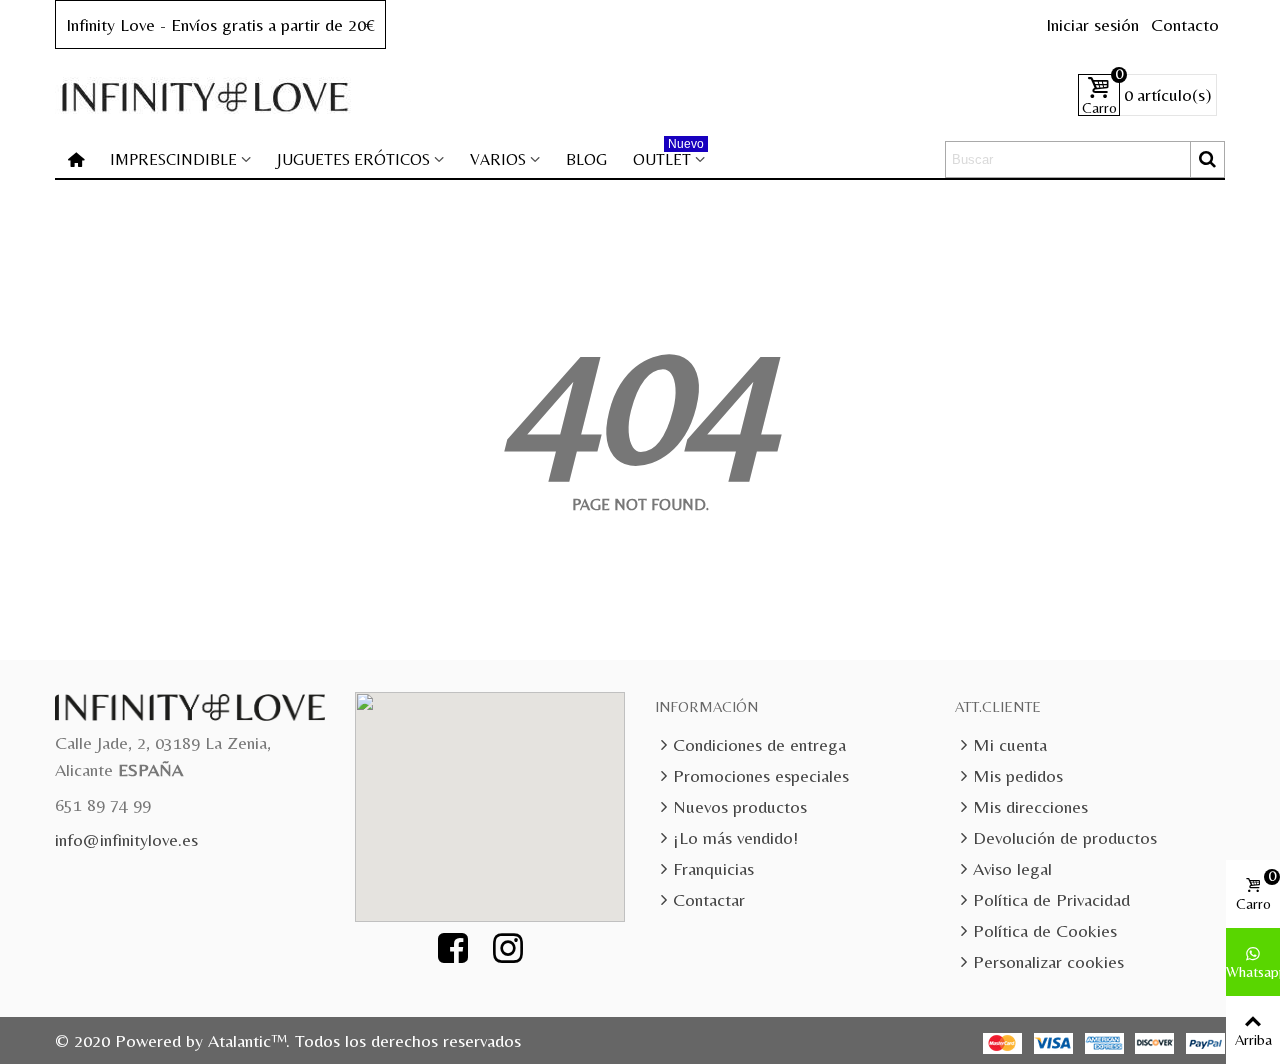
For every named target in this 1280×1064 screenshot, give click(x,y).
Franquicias (713, 868)
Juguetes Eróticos (353, 159)
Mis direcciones (1030, 806)
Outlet (668, 155)
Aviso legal (1012, 868)
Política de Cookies (1045, 930)
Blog (586, 159)
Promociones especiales (761, 775)
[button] (501, 795)
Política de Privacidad (1051, 899)
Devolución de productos (1065, 837)
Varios (498, 159)
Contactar (709, 899)
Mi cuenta (1010, 744)
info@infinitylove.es (126, 839)
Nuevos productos (740, 806)
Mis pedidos (1018, 775)
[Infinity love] (205, 95)
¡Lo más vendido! (735, 837)
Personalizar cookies (1048, 961)
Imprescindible (173, 159)
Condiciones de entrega (759, 744)
